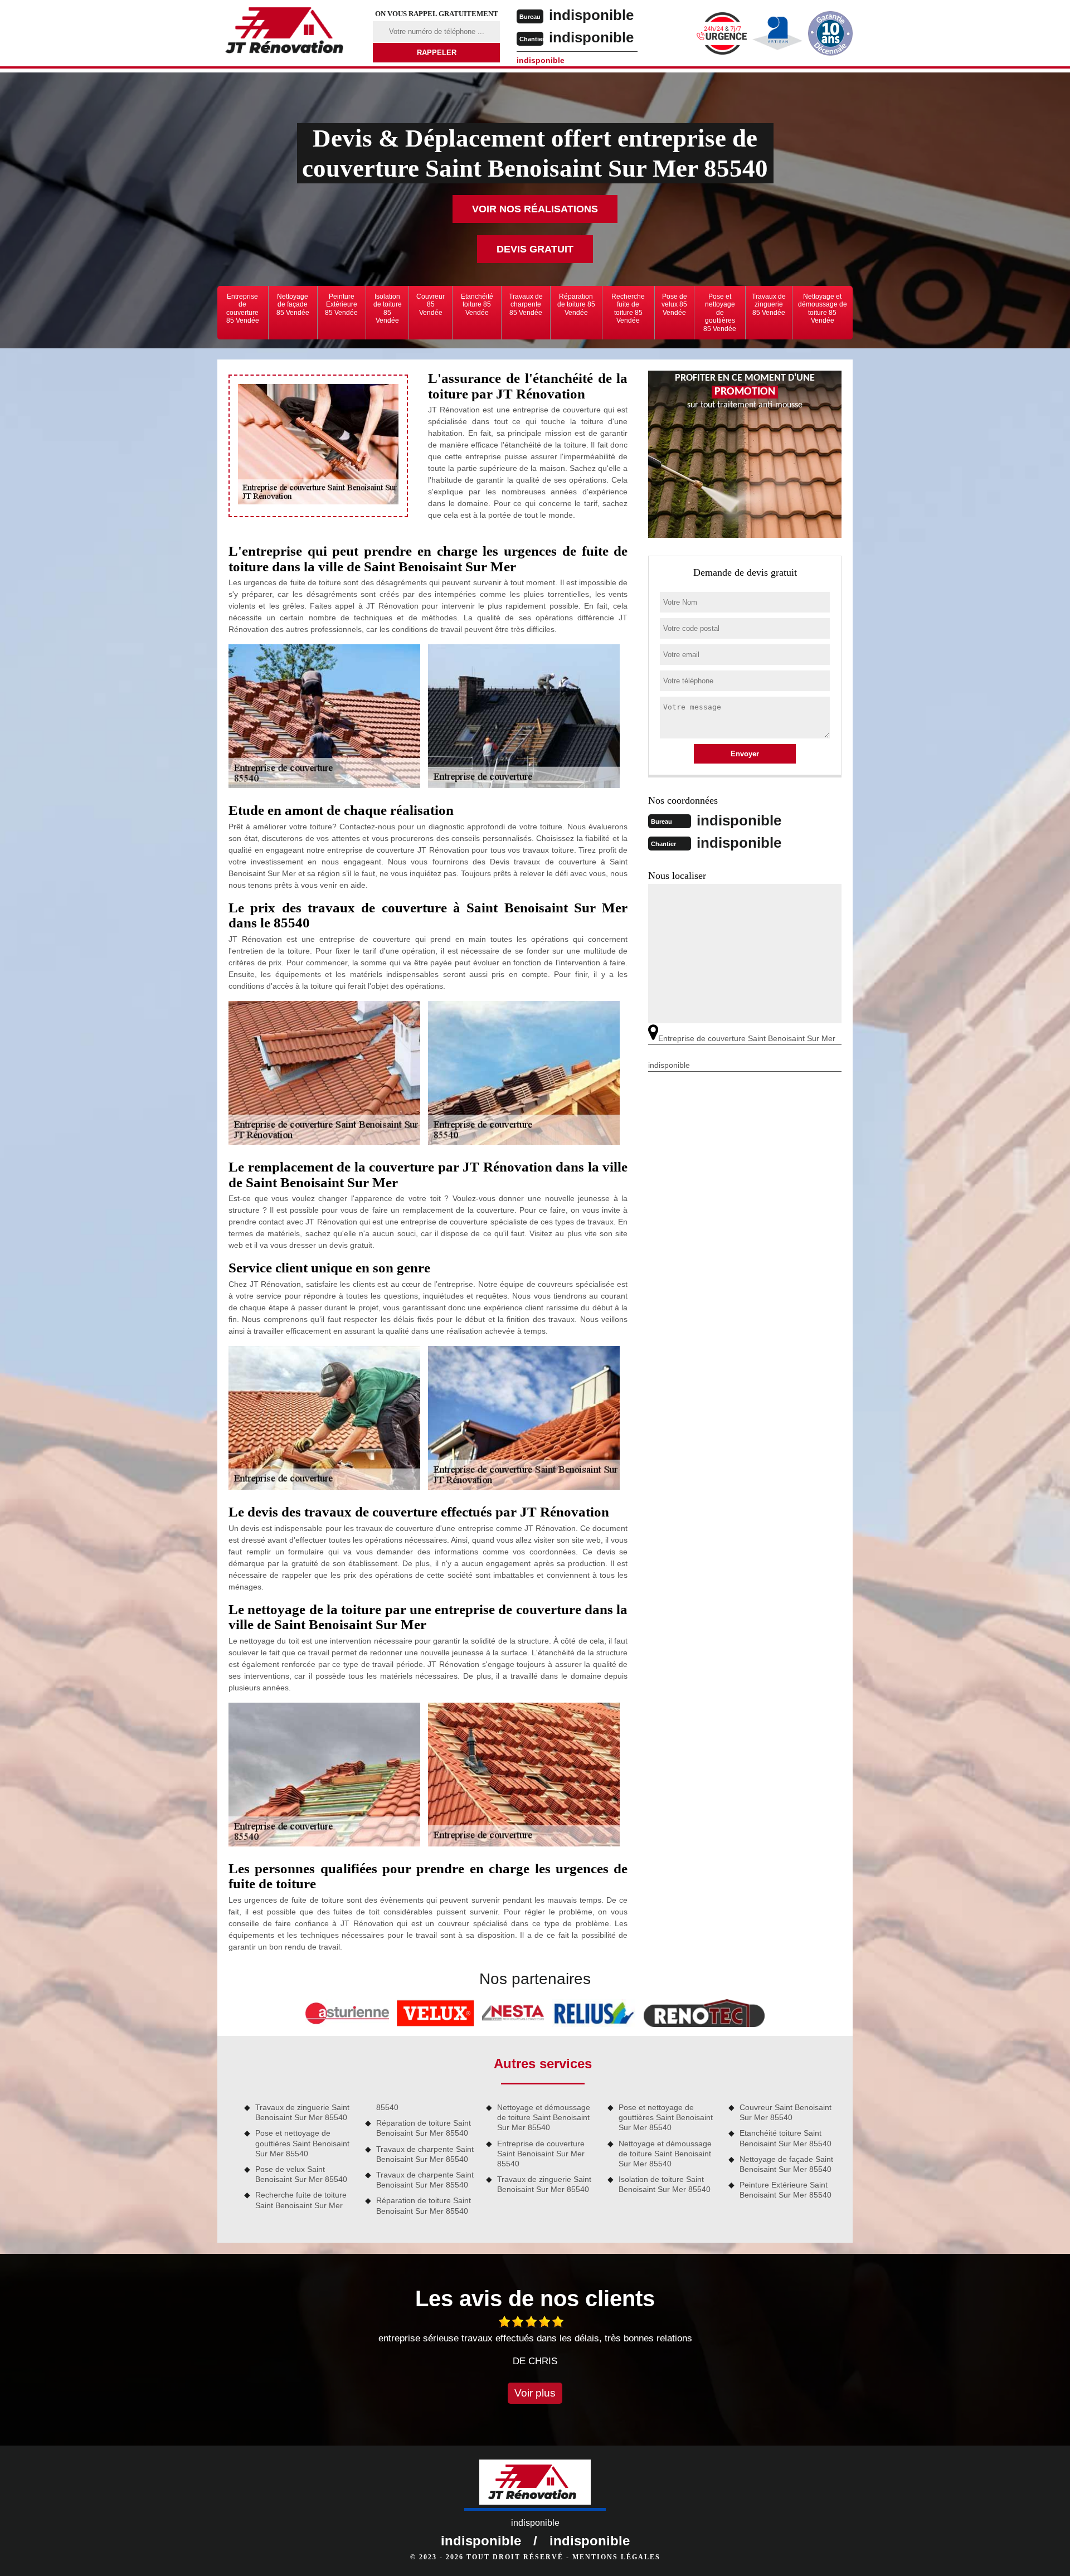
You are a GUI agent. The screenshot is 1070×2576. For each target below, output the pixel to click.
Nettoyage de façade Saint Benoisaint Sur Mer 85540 (786, 2164)
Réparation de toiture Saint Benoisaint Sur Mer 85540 (424, 2128)
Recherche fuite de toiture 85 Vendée (628, 308)
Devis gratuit (535, 249)
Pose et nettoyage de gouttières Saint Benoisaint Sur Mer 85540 (302, 2143)
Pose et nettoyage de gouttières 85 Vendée (720, 313)
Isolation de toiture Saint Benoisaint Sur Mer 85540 (665, 2184)
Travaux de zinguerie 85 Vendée (769, 305)
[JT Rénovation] (288, 32)
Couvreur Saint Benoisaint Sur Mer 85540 (786, 2112)
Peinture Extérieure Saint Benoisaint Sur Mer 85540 (786, 2190)
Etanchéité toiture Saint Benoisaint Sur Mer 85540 (786, 2138)
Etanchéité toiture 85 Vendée (477, 305)
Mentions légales (616, 2557)
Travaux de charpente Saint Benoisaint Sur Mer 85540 (425, 2154)
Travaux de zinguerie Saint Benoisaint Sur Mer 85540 (302, 2112)
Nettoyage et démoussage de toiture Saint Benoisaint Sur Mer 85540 (544, 2117)
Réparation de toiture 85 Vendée (576, 305)
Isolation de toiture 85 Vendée (388, 308)
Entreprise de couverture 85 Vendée (243, 308)
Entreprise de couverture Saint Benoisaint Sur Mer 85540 (541, 2154)
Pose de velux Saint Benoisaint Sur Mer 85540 (301, 2174)
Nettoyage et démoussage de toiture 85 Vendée (823, 308)
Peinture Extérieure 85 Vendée (341, 305)
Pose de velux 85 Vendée (674, 305)
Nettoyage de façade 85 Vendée (293, 305)
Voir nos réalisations (535, 209)
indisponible (591, 15)
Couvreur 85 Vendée (431, 305)
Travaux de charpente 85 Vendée (526, 305)
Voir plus (535, 2393)
